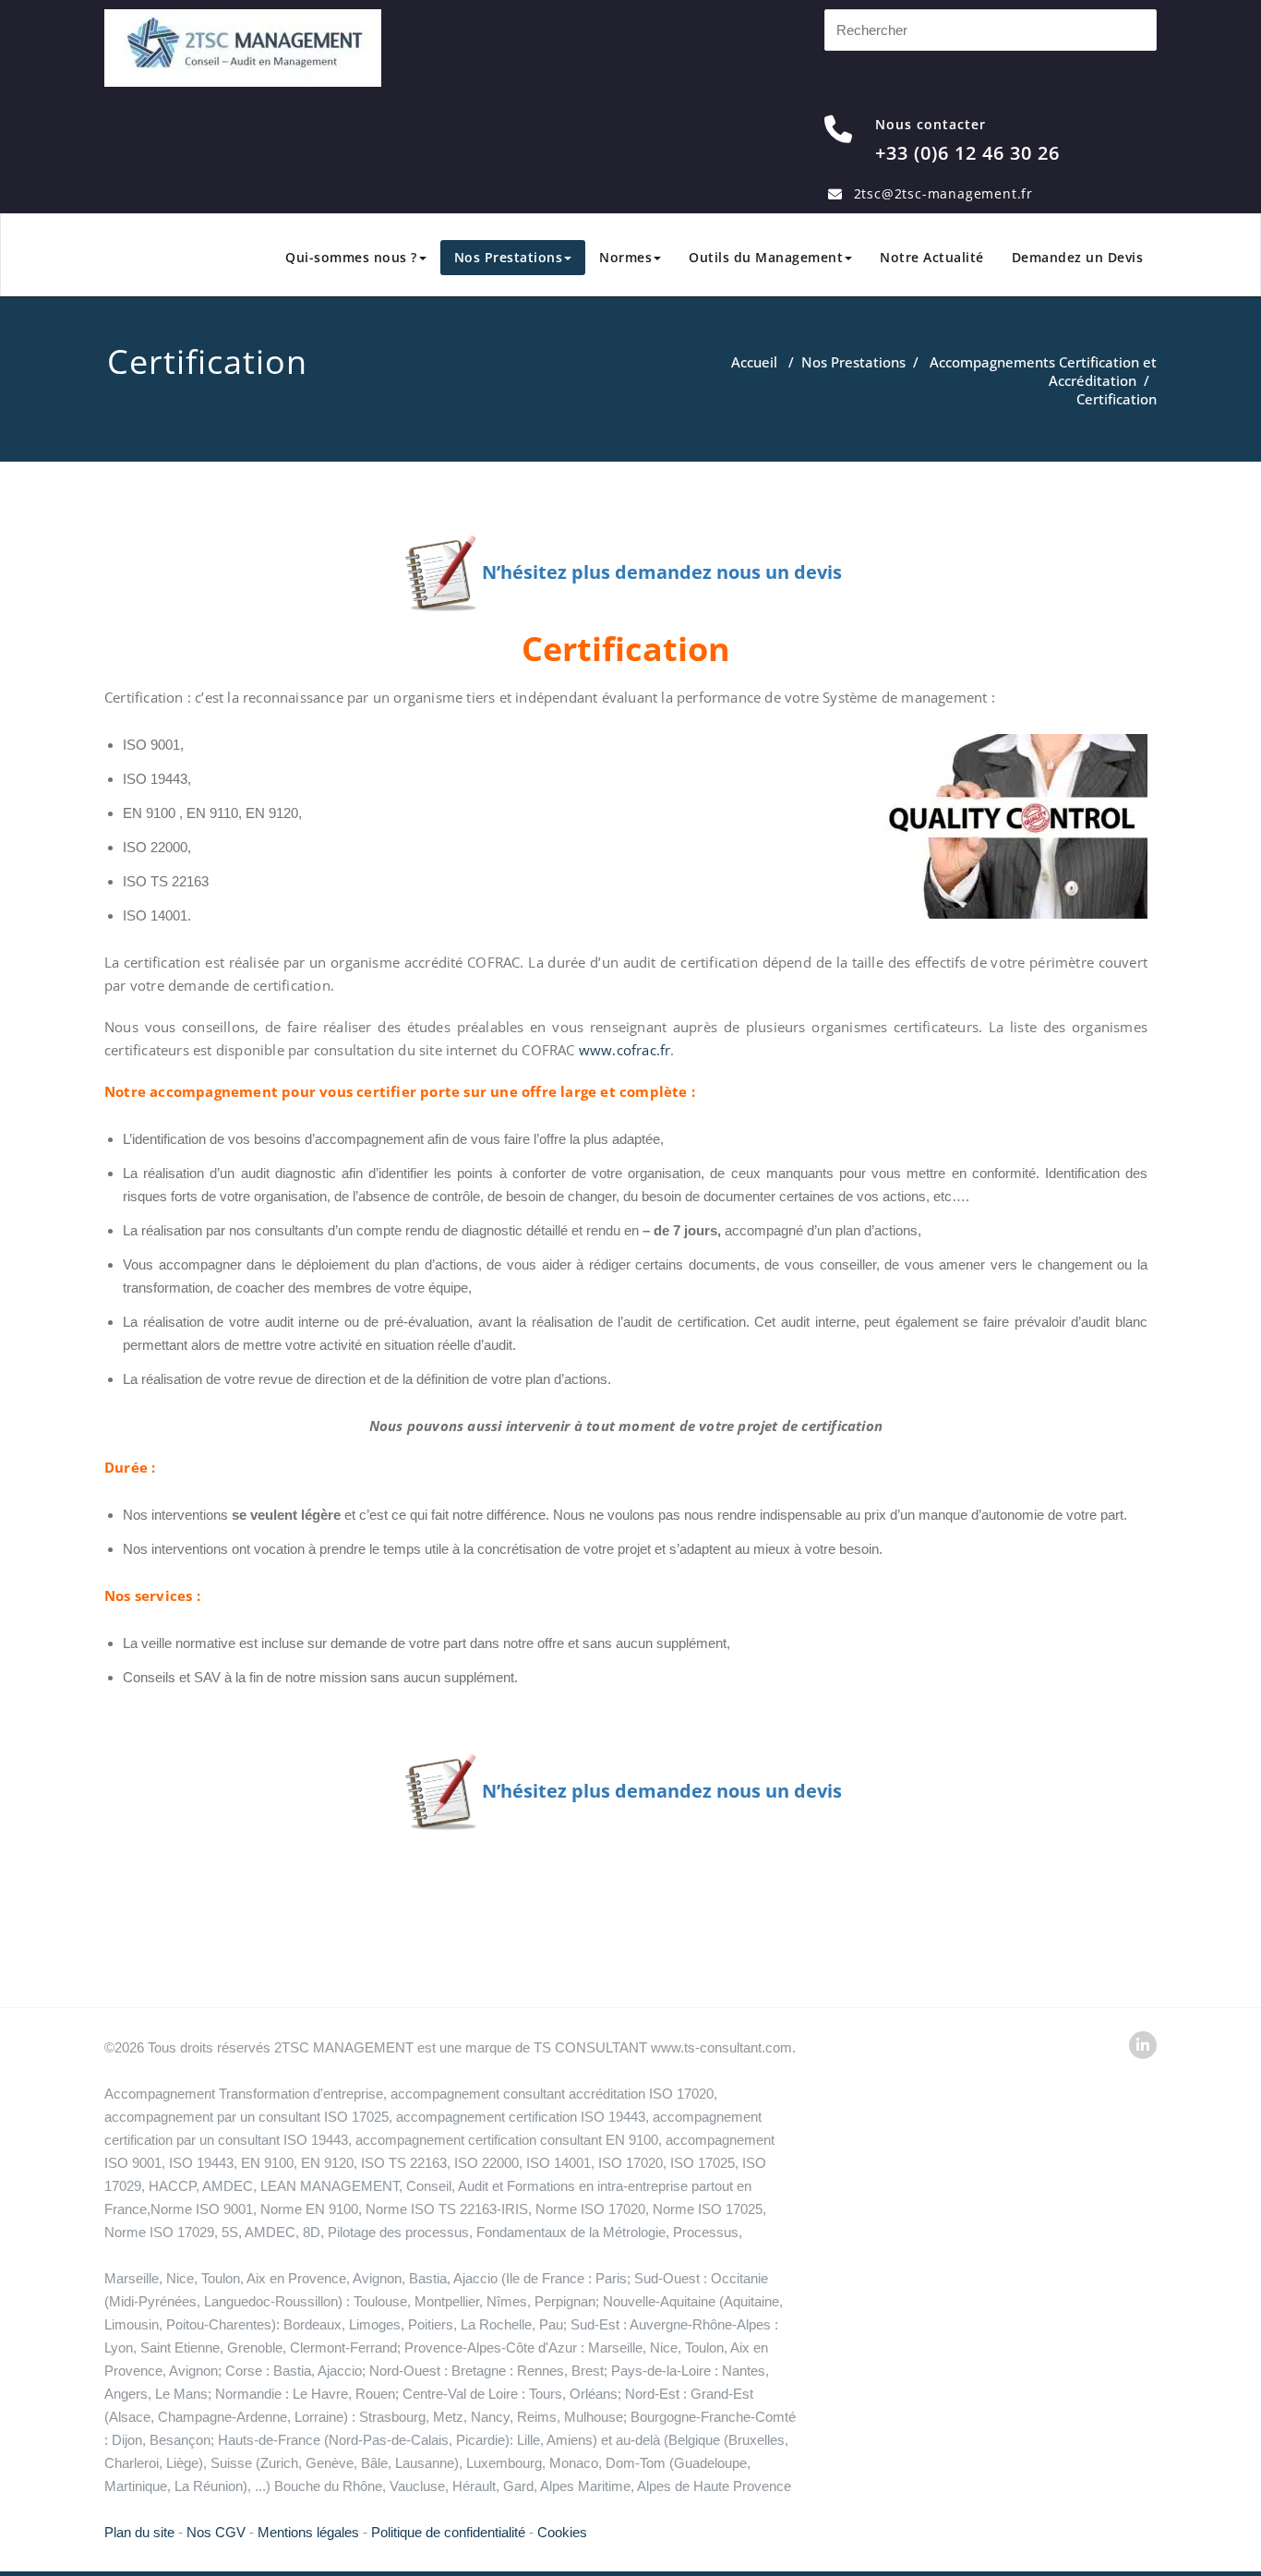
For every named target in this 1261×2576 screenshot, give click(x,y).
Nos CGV (216, 2532)
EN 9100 (149, 813)
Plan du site (139, 2532)
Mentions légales (308, 2532)
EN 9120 (272, 813)
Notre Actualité (932, 257)
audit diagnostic (288, 1173)
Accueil (754, 362)
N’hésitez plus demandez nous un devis (664, 572)
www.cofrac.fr (625, 1050)
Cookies (562, 2532)
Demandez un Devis (1078, 257)
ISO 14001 (155, 915)
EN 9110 (212, 813)
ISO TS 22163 (166, 881)
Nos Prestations (509, 257)
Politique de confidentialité (448, 2532)
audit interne (302, 1322)
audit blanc (1114, 1322)
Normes (625, 257)
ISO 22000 (155, 847)
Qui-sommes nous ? (351, 257)
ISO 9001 (151, 745)
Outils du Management (766, 257)
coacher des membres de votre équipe (352, 1288)
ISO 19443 (155, 779)
